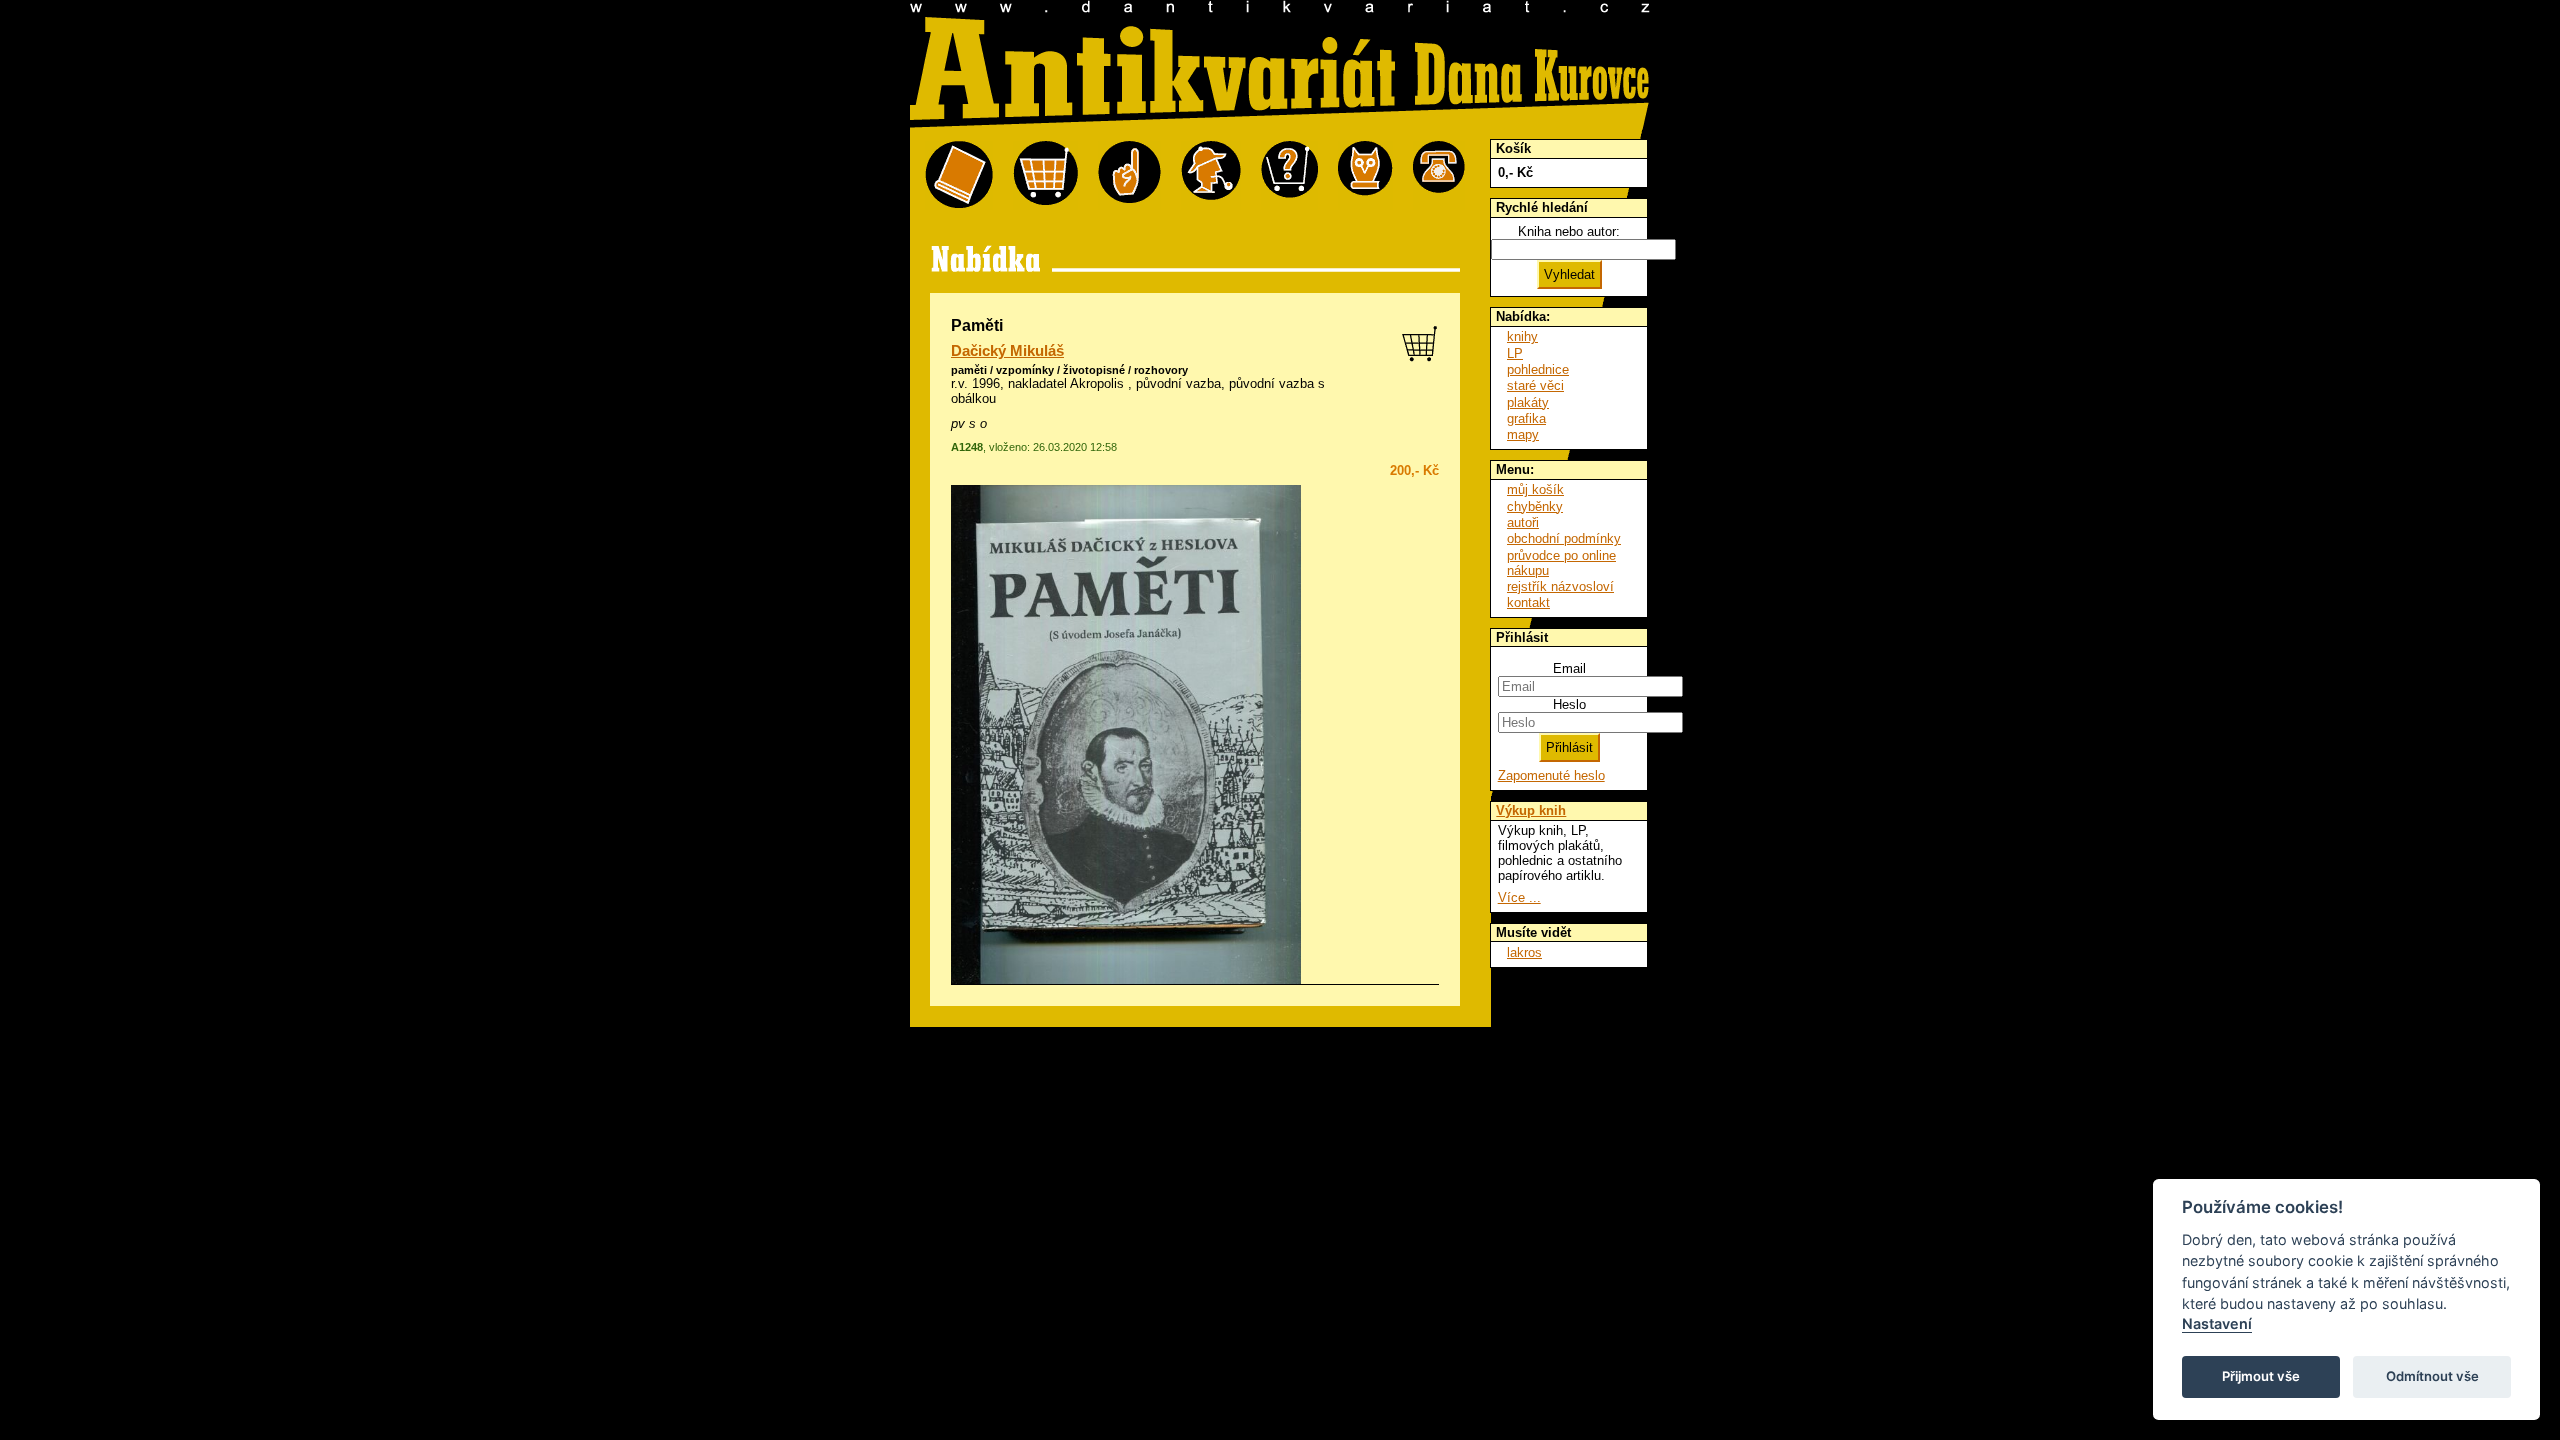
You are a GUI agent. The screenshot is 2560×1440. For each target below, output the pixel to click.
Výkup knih (1531, 810)
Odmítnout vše (2432, 1376)
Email (1569, 668)
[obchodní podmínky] (1129, 175)
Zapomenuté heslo (1551, 775)
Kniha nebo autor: (1569, 231)
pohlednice (1538, 369)
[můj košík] (1045, 175)
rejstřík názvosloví (1560, 586)
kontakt (1528, 602)
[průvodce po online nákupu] (1289, 175)
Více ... (1519, 897)
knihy (1522, 336)
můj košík (1535, 489)
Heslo (1569, 704)
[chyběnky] (1211, 175)
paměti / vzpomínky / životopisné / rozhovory (1069, 370)
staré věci (1535, 385)
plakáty (1528, 402)
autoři (1523, 522)
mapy (1523, 434)
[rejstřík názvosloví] (1365, 175)
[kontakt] (1439, 175)
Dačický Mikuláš (1007, 351)
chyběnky (1535, 506)
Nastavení (2217, 1323)
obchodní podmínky (1564, 538)
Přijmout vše (2261, 1376)
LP (1515, 353)
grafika (1526, 418)
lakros (1524, 952)
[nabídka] (959, 175)
